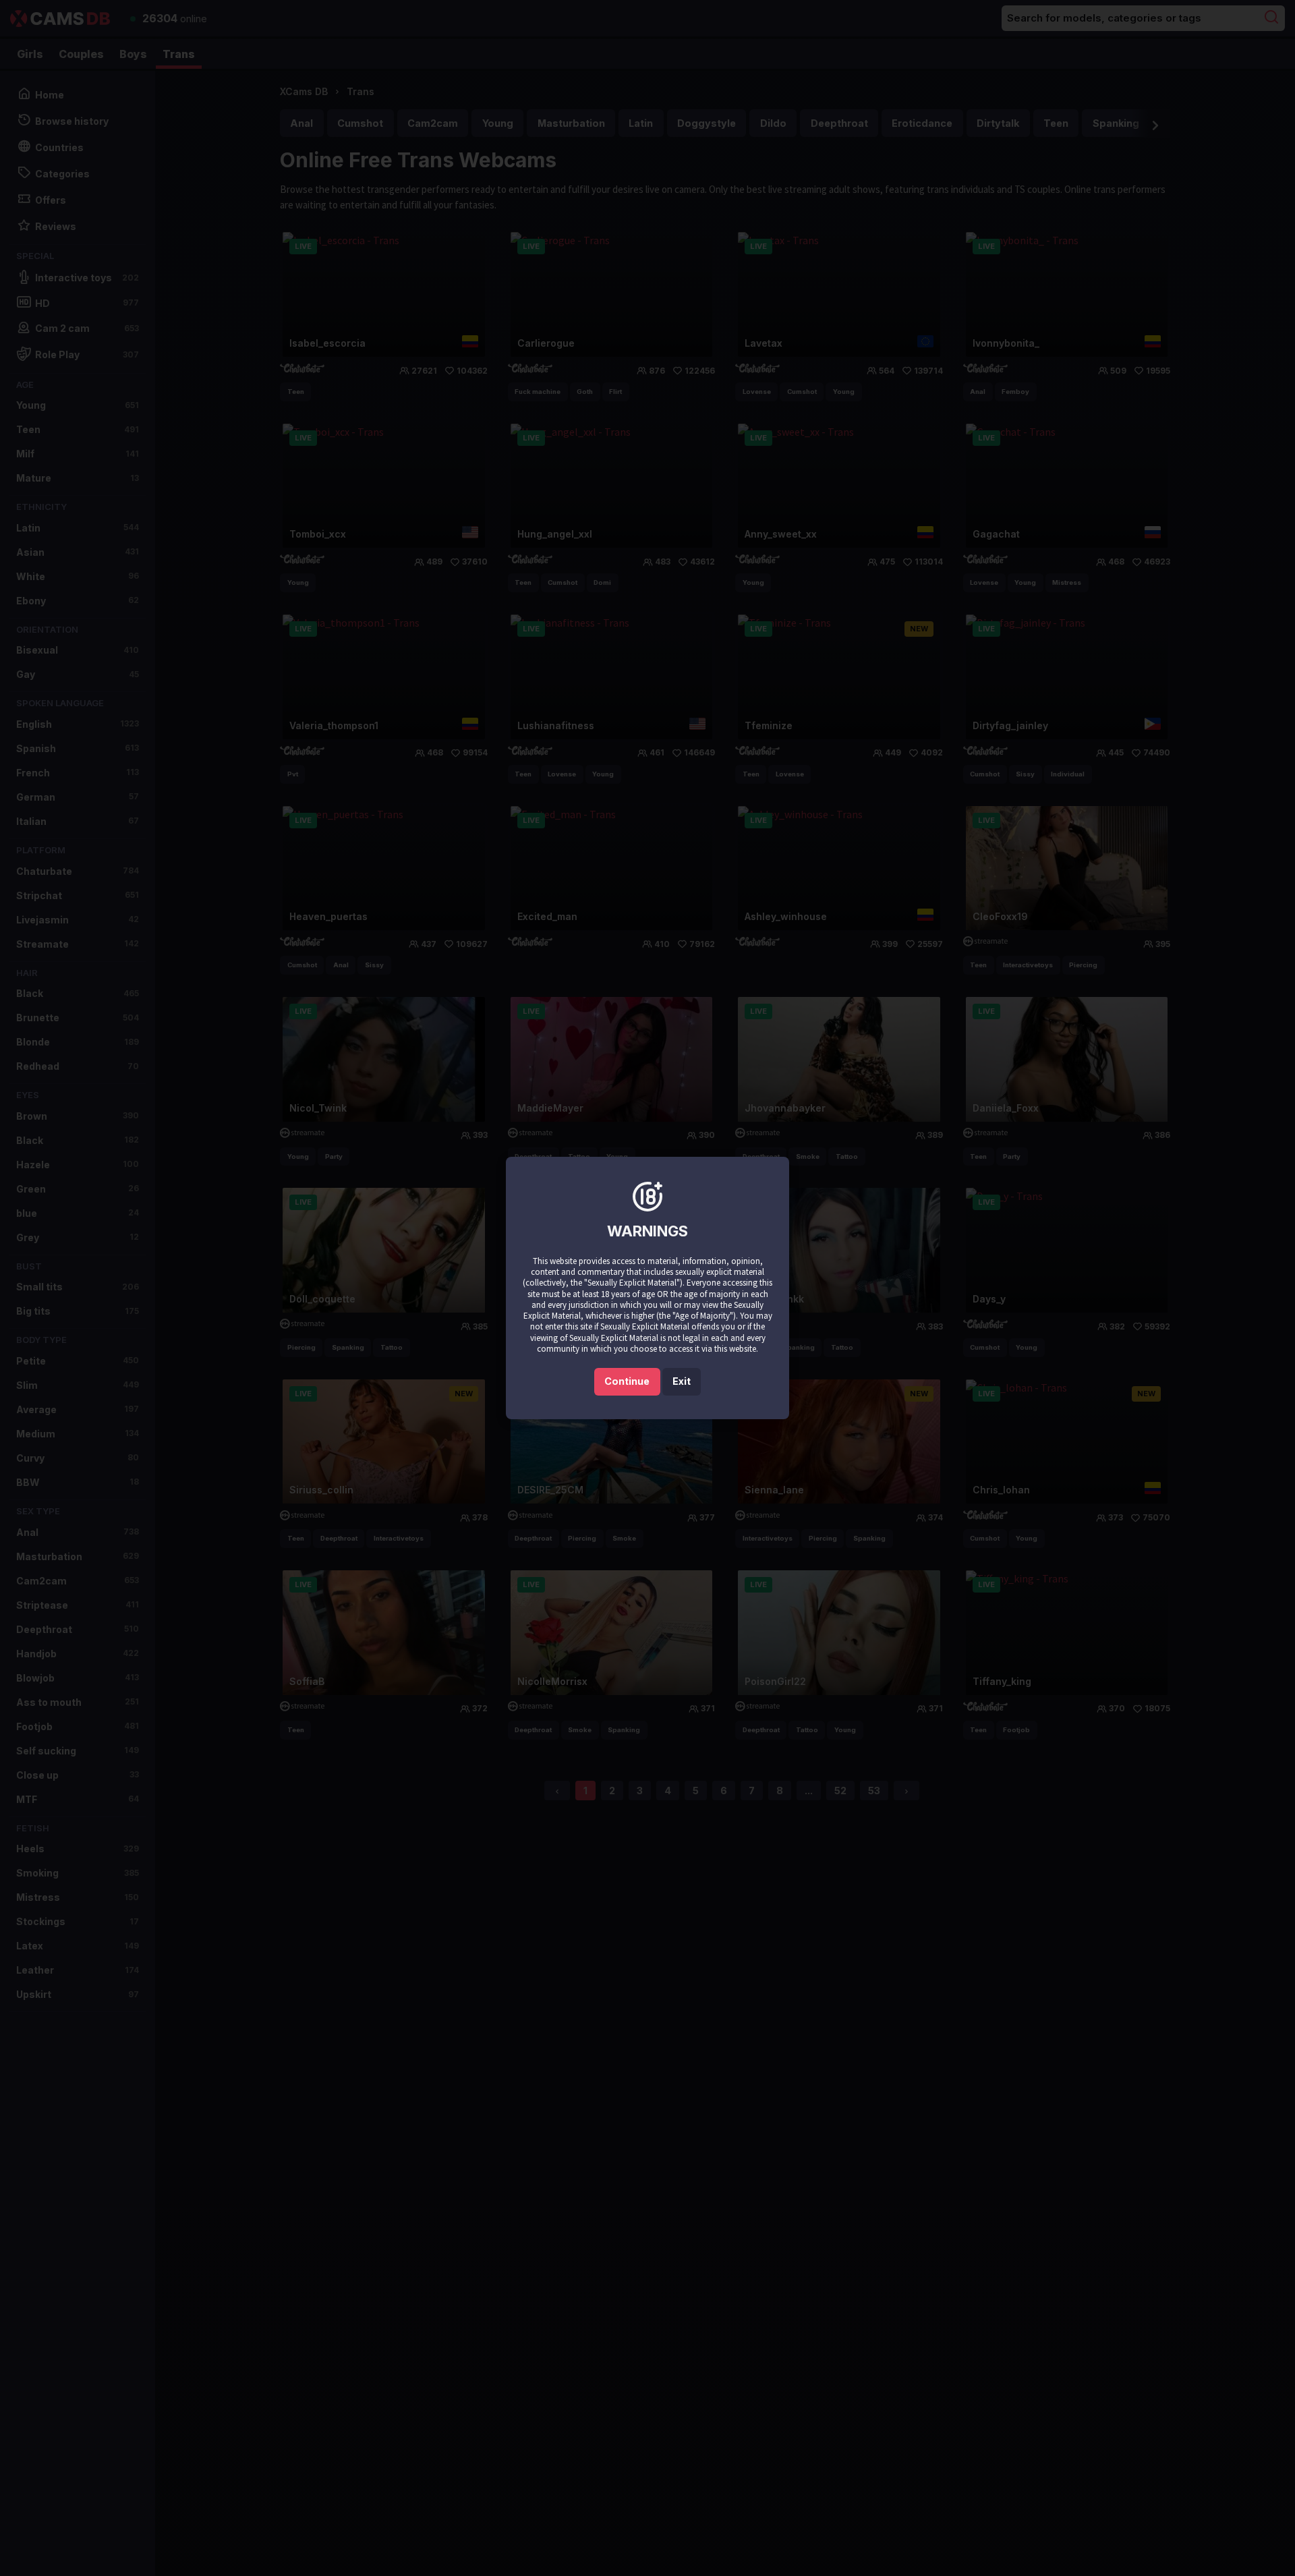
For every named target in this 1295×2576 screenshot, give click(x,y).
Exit (682, 1381)
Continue (627, 1381)
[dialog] (647, 1288)
